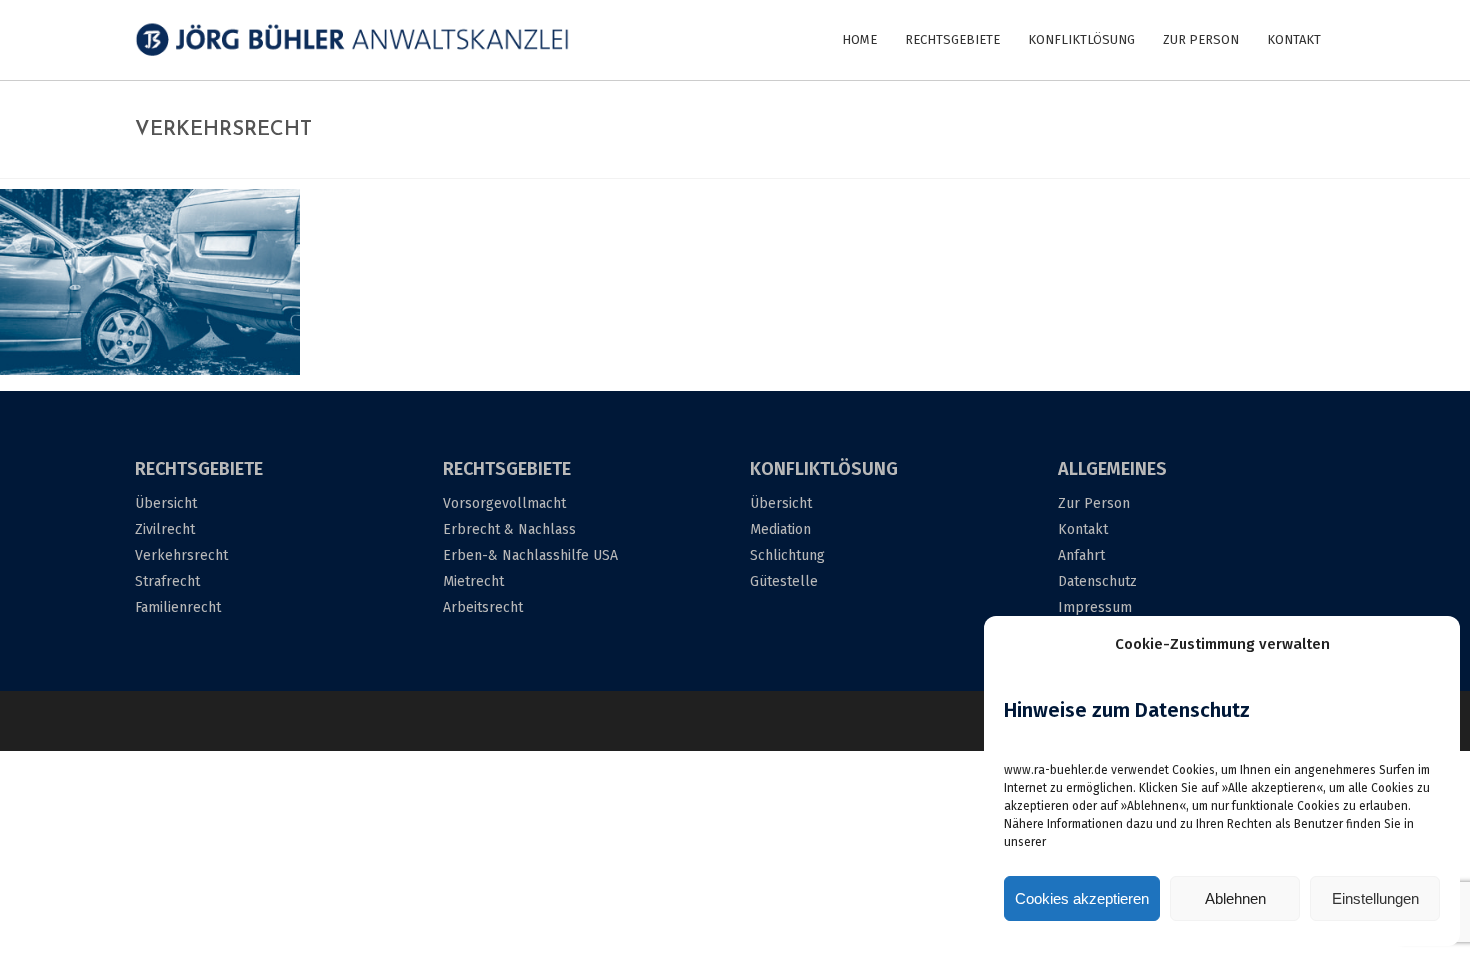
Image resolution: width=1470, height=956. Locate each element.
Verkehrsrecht (181, 555)
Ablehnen (1235, 898)
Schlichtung (787, 555)
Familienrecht (178, 607)
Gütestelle (784, 581)
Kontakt (1083, 529)
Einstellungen (1375, 898)
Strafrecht (167, 581)
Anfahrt (1081, 555)
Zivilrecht (165, 529)
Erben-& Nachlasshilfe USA (530, 555)
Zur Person (1094, 503)
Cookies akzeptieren (1082, 898)
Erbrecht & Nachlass (509, 529)
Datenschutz (1097, 581)
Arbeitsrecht (483, 607)
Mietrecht (473, 581)
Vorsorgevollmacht (504, 503)
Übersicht (166, 503)
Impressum (1095, 607)
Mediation (780, 529)
